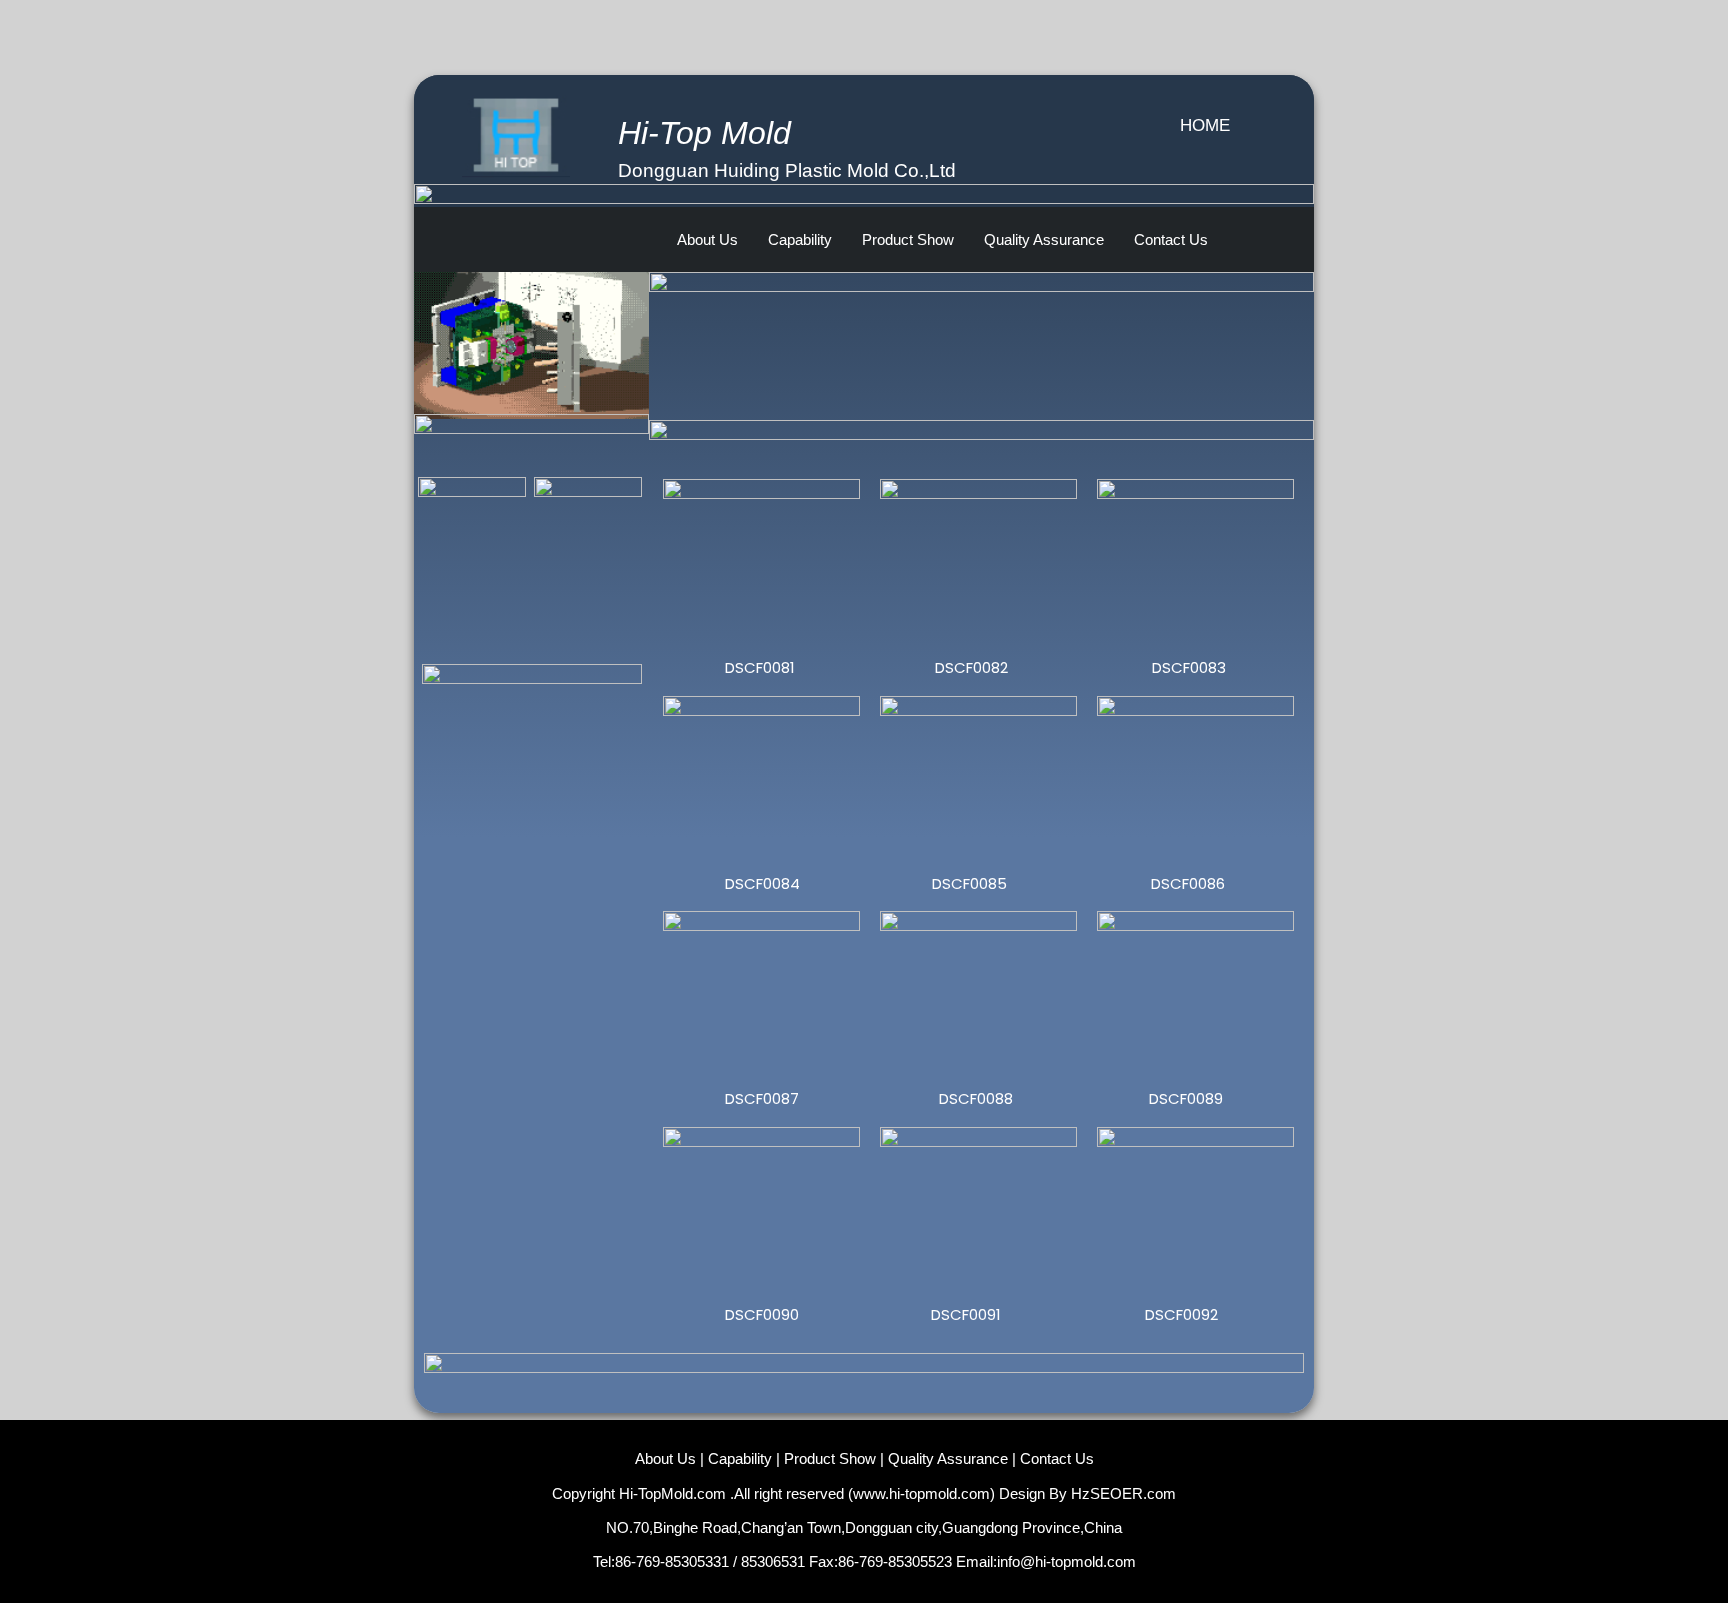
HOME (1205, 125)
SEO (1106, 1493)
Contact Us (1171, 239)
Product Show (908, 239)
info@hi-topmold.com (1066, 1561)
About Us (707, 239)
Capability (800, 239)
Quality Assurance (1044, 239)
